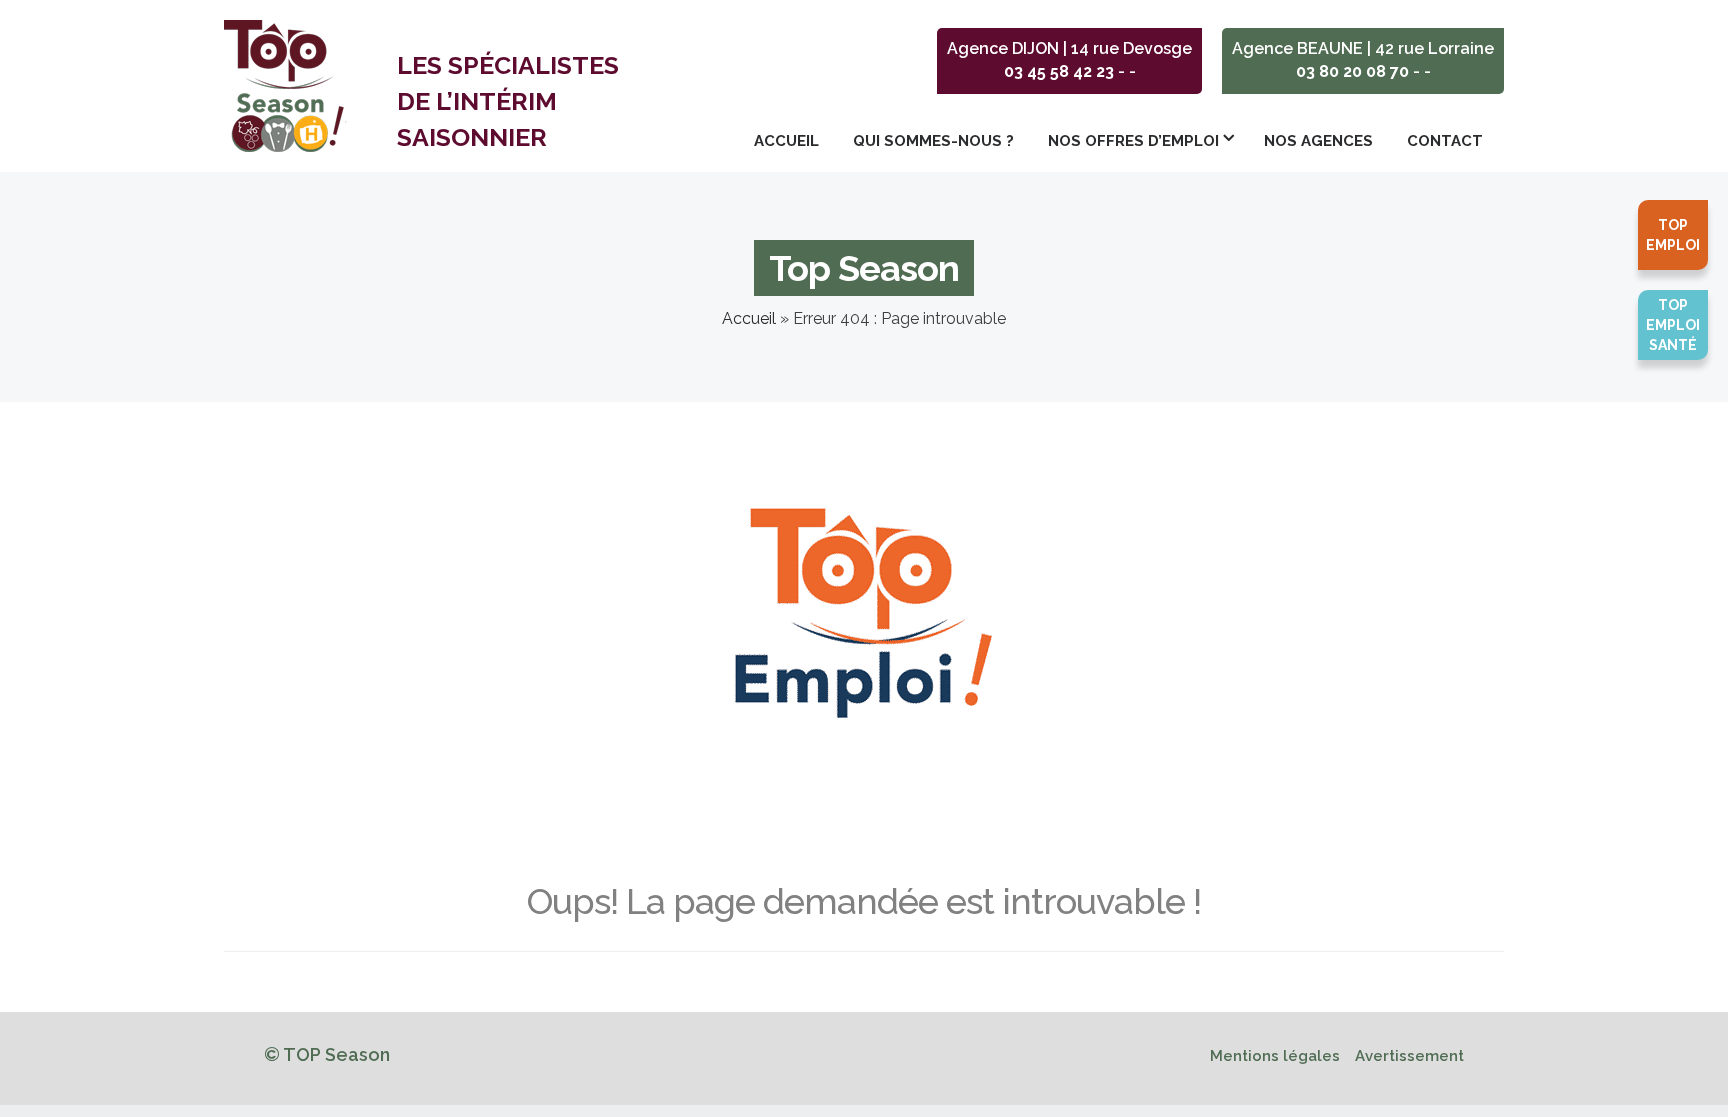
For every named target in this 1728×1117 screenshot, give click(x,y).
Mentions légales (1275, 1056)
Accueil (786, 141)
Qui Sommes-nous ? (933, 141)
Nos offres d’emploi (1133, 141)
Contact (1445, 141)
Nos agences (1318, 141)
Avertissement (1409, 1056)
